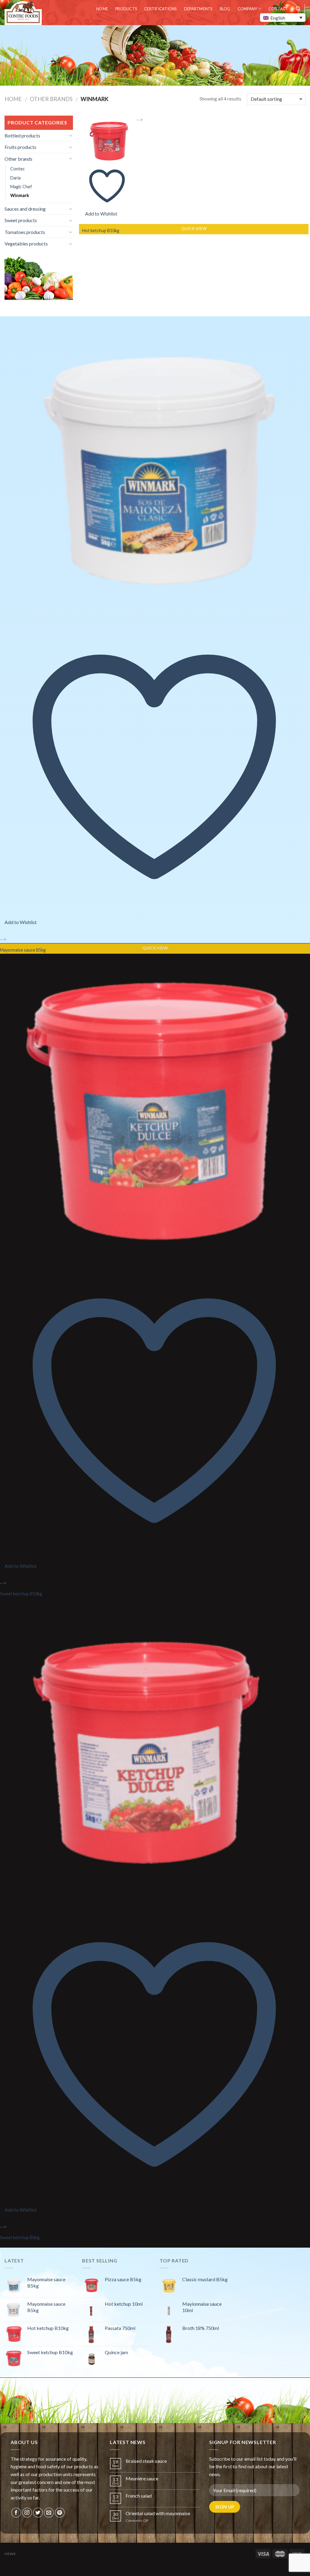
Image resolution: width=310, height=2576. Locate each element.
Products (126, 9)
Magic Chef (21, 187)
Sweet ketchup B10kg (21, 1594)
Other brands (51, 99)
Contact (279, 9)
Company (247, 9)
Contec (18, 169)
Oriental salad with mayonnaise (158, 2513)
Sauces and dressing (25, 209)
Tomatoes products (25, 232)
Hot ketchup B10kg (101, 230)
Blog (225, 9)
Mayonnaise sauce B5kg (23, 950)
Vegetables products (26, 243)
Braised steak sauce (146, 2461)
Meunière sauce (142, 2478)
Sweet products (21, 220)
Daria (15, 178)
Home (102, 9)
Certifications (160, 9)
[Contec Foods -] (24, 13)
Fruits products (20, 147)
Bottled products (22, 135)
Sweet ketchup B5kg (20, 2237)
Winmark (20, 195)
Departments (198, 9)
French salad (139, 2496)
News (10, 2554)
